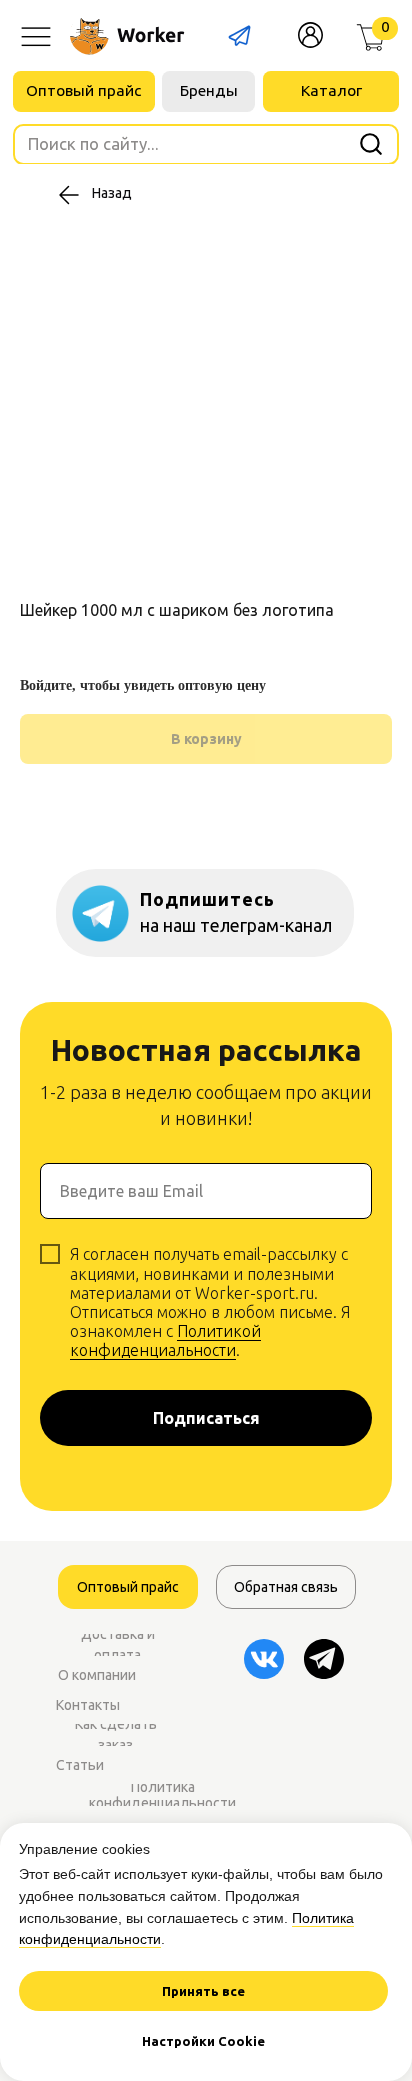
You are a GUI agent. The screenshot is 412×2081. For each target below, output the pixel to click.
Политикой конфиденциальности (165, 1340)
